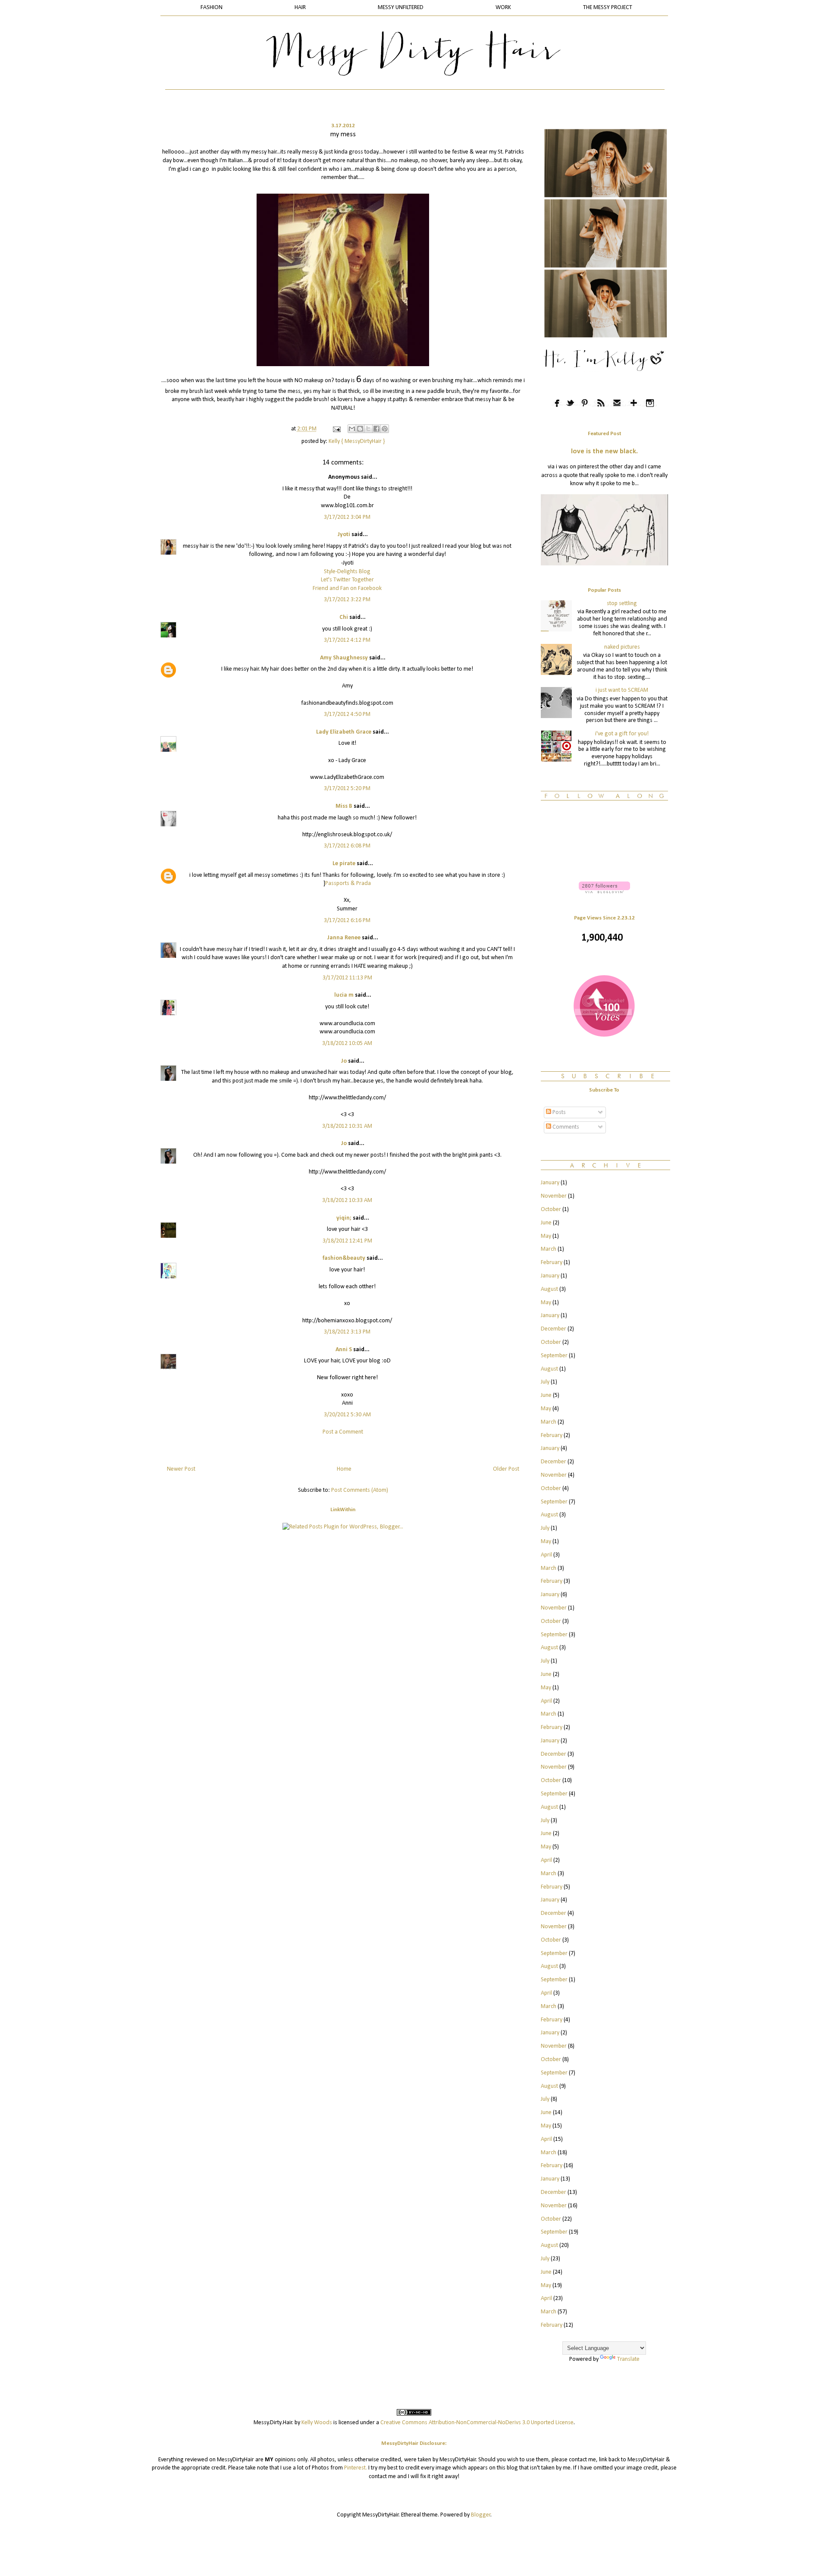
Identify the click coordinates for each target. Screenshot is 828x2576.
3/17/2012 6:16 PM (347, 921)
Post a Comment (343, 1432)
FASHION (212, 8)
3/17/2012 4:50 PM (347, 714)
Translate (628, 2359)
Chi (344, 617)
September (554, 1356)
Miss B (344, 806)
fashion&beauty (344, 1258)
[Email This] (352, 429)
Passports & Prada (348, 883)
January (550, 1183)
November (554, 1196)
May (546, 1236)
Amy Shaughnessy (344, 658)
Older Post (506, 1469)
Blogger (481, 2515)
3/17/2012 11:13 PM (347, 978)
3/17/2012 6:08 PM (347, 846)
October (551, 1210)
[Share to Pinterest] (385, 429)
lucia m (344, 995)
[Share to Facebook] (376, 429)
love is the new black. (604, 452)
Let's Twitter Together (347, 580)
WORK (503, 8)
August (549, 1289)
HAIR (300, 8)
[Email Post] (336, 429)
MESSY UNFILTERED (401, 8)
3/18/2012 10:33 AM (347, 1200)
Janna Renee (344, 938)
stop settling (622, 604)
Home (344, 1469)
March (549, 1249)
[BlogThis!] (360, 429)
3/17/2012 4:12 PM (347, 640)
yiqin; (344, 1218)
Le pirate (344, 864)
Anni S (344, 1350)
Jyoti (344, 535)
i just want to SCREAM (622, 690)
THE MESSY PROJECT (608, 8)
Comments (565, 1127)
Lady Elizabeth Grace (344, 732)
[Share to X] (368, 429)
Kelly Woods (317, 2423)
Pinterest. (356, 2468)
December (554, 1329)
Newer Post (181, 1469)
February (552, 1263)
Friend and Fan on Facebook (347, 588)
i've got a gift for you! (622, 734)
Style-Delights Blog (347, 572)
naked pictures (622, 647)
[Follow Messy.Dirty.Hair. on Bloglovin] (604, 892)
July (545, 1382)
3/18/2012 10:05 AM (347, 1043)
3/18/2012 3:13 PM (347, 1332)
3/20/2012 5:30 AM (347, 1415)
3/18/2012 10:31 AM (347, 1126)
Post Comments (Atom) (360, 1490)
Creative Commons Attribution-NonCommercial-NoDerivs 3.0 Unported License (477, 2423)
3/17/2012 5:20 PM (347, 789)
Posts (558, 1112)
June (546, 1223)
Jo (344, 1061)
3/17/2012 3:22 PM (347, 600)
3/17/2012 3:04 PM (347, 517)
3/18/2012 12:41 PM (347, 1241)
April (546, 1555)
